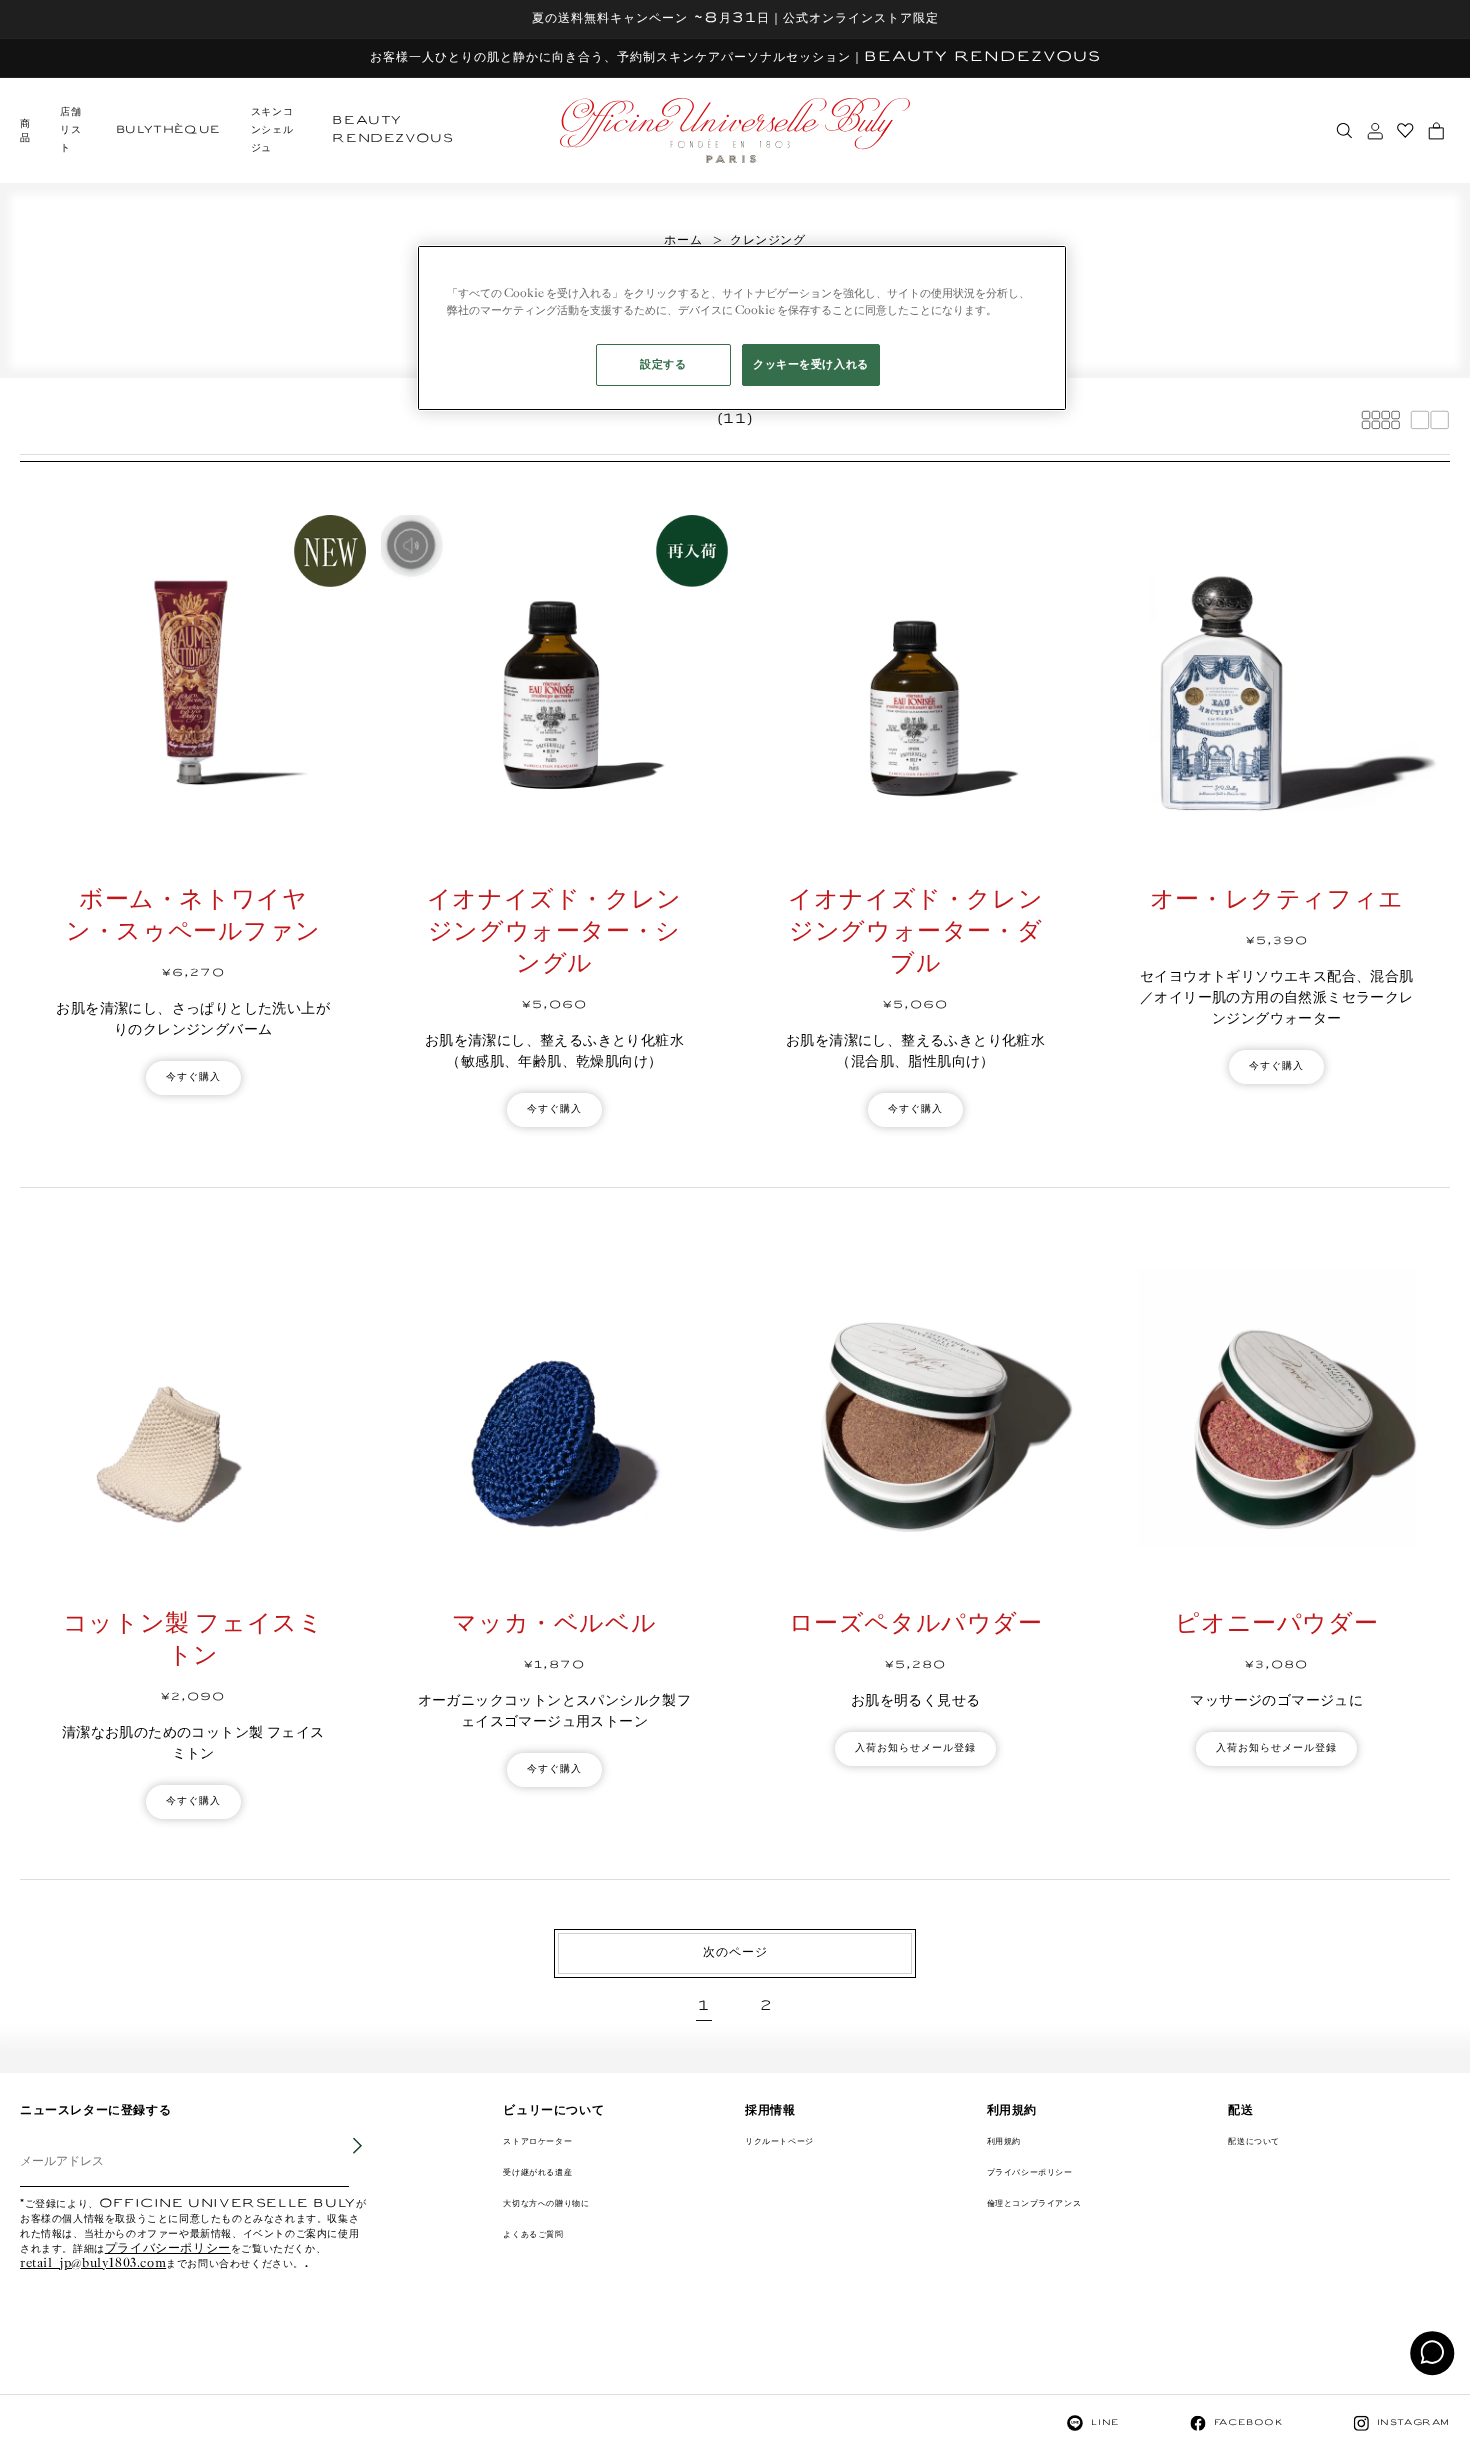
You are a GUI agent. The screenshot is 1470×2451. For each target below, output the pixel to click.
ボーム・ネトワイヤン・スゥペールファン (193, 916)
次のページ (735, 1952)
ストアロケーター (537, 2141)
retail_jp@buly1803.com (93, 2264)
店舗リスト (70, 130)
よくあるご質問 (533, 2234)
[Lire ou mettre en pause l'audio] (411, 545)
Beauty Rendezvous (392, 130)
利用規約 (1004, 2141)
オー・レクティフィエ (1277, 900)
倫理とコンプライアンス (1034, 2203)
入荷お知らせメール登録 (915, 1748)
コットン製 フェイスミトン (193, 1640)
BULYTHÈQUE (168, 130)
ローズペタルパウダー (916, 1624)
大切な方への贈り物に (546, 2203)
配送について (1254, 2141)
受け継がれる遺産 (537, 2172)
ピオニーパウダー (1276, 1624)
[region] (742, 328)
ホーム (683, 240)
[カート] (1436, 131)
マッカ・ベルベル (554, 1624)
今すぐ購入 (193, 1077)
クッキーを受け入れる (811, 364)
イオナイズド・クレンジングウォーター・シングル (554, 932)
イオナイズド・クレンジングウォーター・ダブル (915, 932)
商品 (25, 131)
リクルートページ (779, 2141)
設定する (663, 364)
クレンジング (768, 240)
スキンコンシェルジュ (272, 130)
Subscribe (344, 2161)
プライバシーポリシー (168, 2249)
